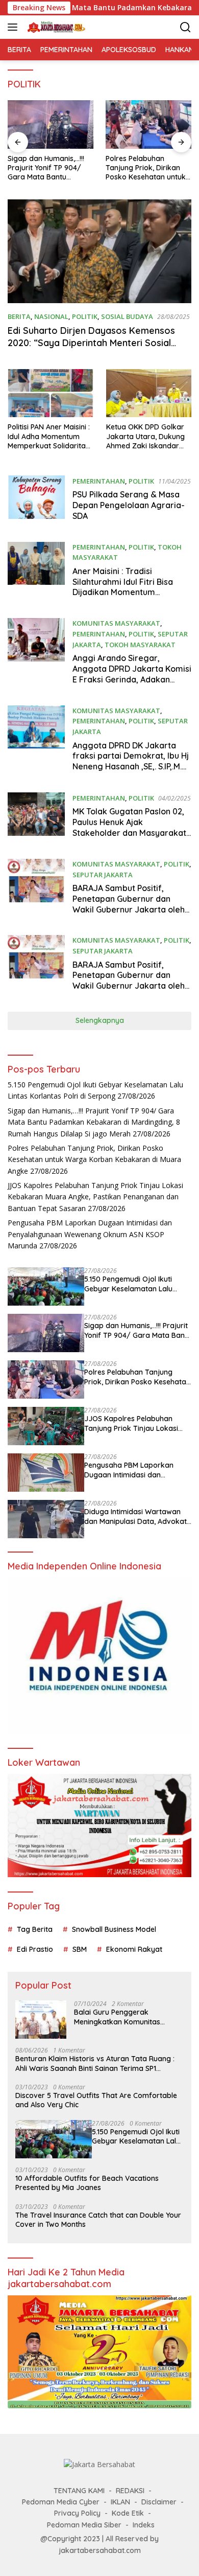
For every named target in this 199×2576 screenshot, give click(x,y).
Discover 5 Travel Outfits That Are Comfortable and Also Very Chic (96, 2100)
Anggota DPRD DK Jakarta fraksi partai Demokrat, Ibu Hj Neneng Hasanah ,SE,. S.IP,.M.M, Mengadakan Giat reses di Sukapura (131, 767)
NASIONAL (51, 316)
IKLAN (120, 2502)
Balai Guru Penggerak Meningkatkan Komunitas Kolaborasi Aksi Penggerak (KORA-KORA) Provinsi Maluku (125, 2017)
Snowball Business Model (114, 1929)
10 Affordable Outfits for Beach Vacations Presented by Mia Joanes (87, 2183)
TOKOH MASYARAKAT (140, 645)
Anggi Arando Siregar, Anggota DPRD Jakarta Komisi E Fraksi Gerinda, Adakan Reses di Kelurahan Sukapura (132, 674)
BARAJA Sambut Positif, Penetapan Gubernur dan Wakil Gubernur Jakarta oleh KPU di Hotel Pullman (129, 904)
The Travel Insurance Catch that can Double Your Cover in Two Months (98, 2220)
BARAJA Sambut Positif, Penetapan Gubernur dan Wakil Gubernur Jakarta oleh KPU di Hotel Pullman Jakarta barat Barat (129, 986)
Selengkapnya (100, 1020)
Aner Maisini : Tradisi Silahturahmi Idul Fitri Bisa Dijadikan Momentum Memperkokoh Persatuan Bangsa (123, 592)
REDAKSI (130, 2491)
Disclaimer (159, 2502)
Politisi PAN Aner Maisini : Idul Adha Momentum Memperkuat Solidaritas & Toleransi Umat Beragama (49, 436)
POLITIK (85, 316)
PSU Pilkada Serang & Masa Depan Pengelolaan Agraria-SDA (129, 505)
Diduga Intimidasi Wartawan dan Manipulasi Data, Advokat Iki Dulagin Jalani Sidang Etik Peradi (135, 1516)
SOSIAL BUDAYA (127, 316)
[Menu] (15, 27)
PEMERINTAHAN (99, 481)
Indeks (144, 2525)
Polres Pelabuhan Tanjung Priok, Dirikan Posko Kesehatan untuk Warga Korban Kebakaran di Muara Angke (146, 168)
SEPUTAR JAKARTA (103, 875)
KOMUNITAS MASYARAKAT (116, 623)
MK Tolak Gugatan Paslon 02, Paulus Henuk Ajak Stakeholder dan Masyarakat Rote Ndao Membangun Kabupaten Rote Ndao (129, 833)
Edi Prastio (35, 1949)
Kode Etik (128, 2513)
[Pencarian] (185, 27)
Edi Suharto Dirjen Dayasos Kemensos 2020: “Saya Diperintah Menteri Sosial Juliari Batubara (91, 343)
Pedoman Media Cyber (61, 2502)
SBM (80, 1949)
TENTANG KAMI (79, 2491)
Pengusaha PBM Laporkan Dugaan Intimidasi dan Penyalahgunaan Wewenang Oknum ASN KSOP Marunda (90, 1234)
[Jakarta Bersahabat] (55, 27)
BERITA (19, 316)
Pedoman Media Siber (84, 2525)
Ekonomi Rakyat (134, 1949)
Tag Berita (35, 1929)
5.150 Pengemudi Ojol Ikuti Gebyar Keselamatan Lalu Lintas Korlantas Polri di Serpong (128, 1284)
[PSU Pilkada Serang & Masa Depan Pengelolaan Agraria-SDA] (36, 501)
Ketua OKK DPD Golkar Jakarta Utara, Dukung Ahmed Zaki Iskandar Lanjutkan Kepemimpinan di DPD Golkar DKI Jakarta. (145, 436)
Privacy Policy (77, 2513)
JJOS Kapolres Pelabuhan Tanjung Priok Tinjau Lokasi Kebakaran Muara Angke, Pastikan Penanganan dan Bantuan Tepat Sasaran (95, 1197)
